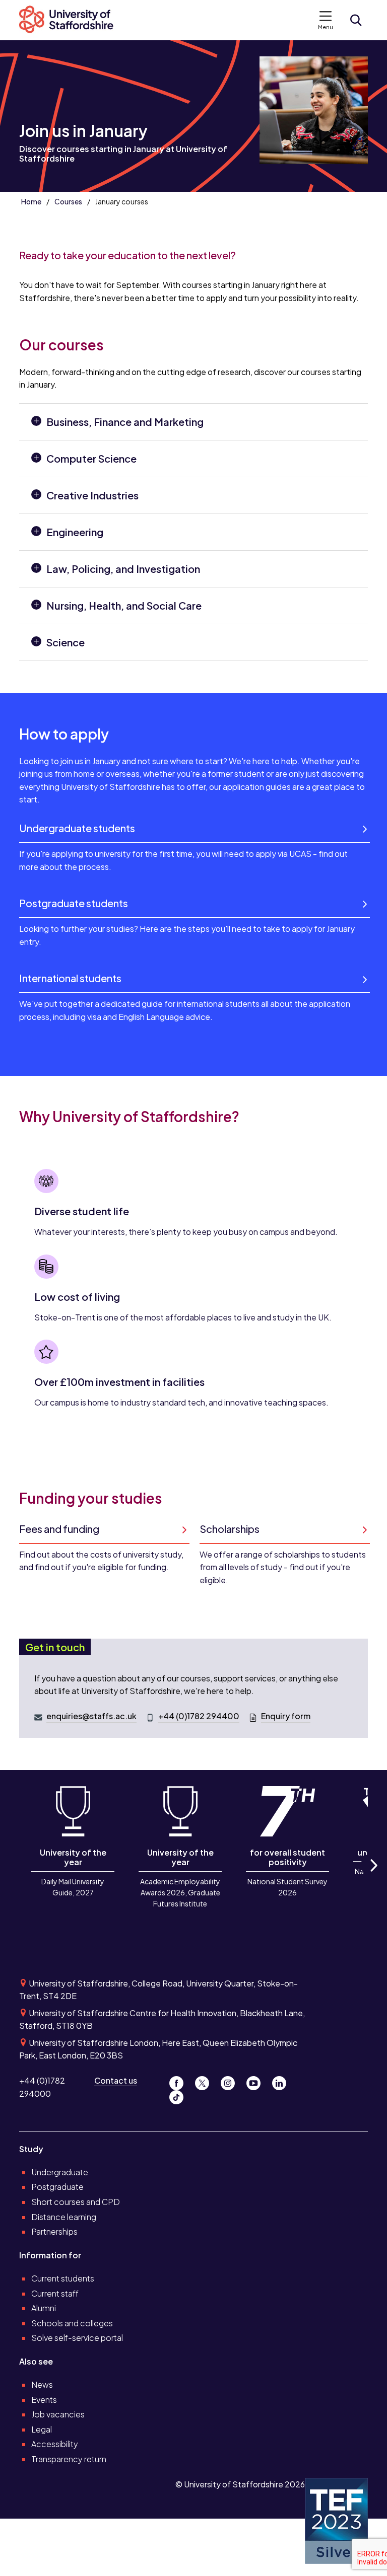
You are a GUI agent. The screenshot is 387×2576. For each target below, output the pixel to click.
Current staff (55, 2293)
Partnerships (54, 2231)
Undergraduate (60, 2172)
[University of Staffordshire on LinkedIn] (282, 2080)
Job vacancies (58, 2414)
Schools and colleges (72, 2323)
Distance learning (64, 2217)
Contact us (116, 2080)
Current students (63, 2278)
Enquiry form (286, 1716)
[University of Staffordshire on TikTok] (179, 2095)
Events (44, 2400)
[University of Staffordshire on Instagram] (232, 2080)
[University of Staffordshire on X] (206, 2080)
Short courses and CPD (76, 2202)
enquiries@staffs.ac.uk (91, 1716)
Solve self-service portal (77, 2338)
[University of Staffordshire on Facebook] (180, 2080)
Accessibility (55, 2444)
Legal (42, 2429)
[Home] (71, 20)
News (42, 2384)
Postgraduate (57, 2187)
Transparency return (69, 2459)
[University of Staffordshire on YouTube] (257, 2080)
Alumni (44, 2308)
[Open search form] (356, 20)
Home (31, 201)
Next (373, 1876)
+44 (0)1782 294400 (199, 1716)
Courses (68, 201)
